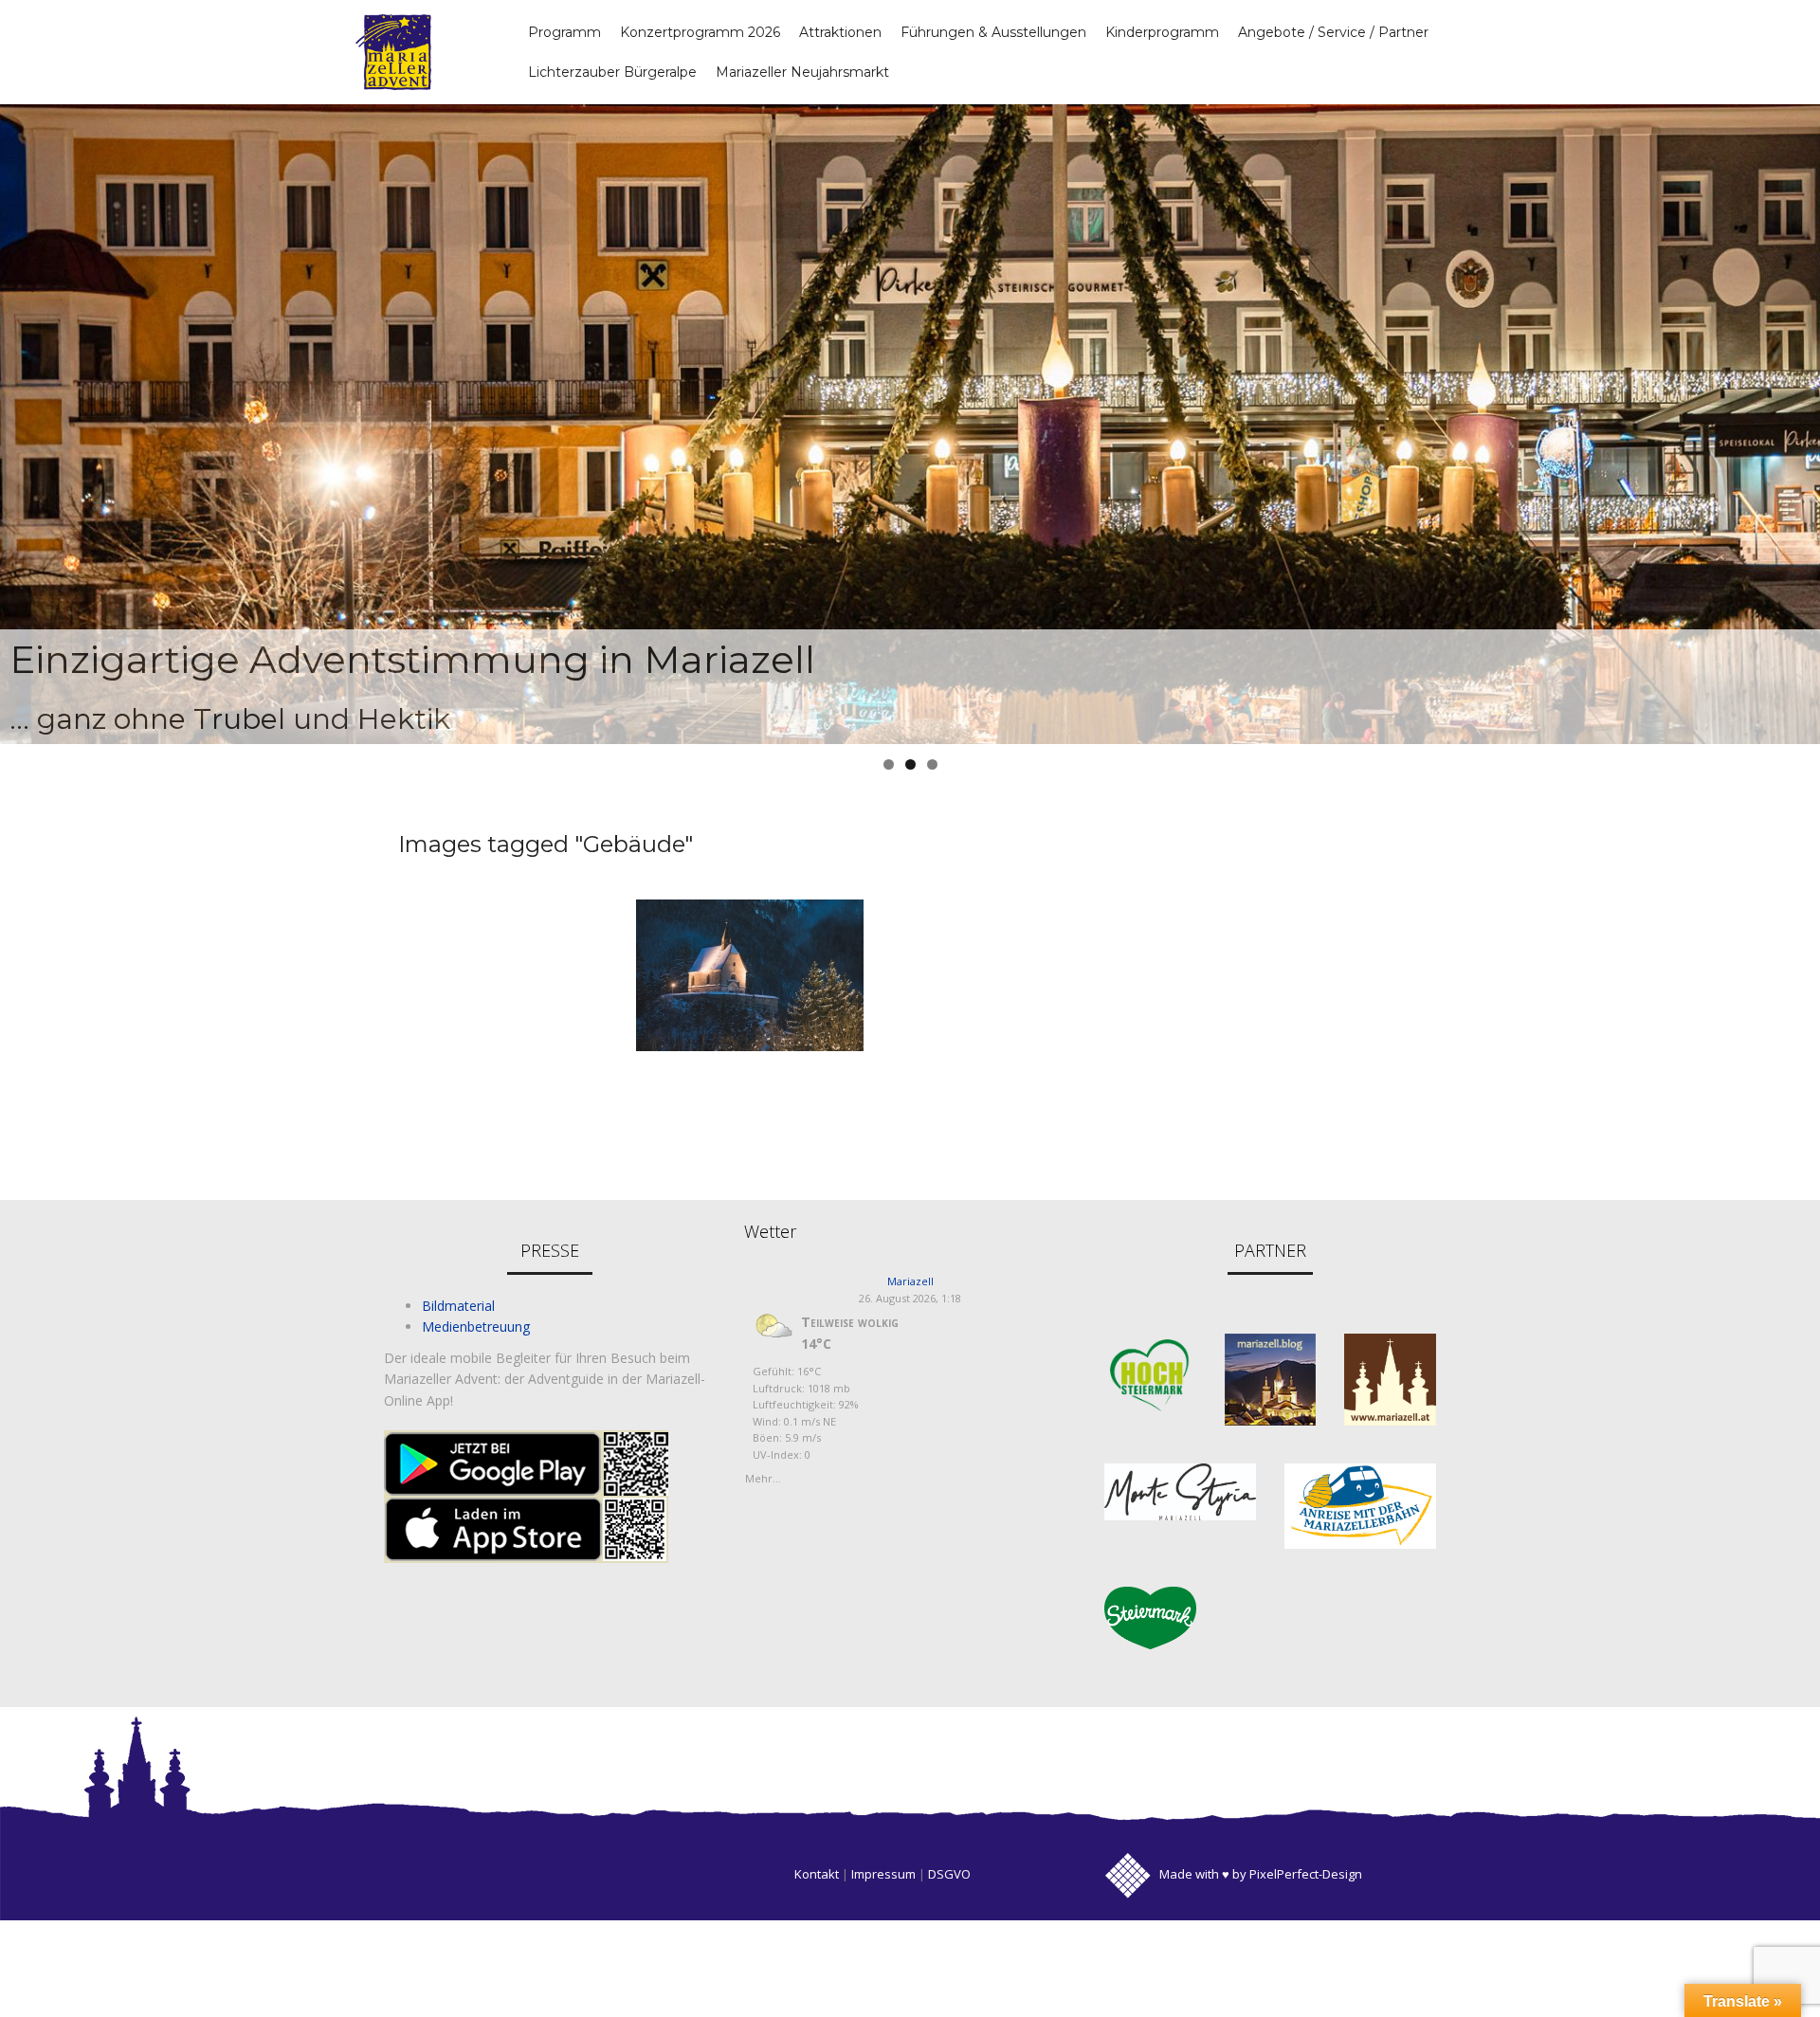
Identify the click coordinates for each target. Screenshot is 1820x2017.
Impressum (883, 1874)
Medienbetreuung (476, 1326)
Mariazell (910, 1281)
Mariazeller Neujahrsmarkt (802, 72)
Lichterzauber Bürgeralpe (612, 72)
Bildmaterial (458, 1306)
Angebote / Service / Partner (1333, 32)
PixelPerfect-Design (1306, 1874)
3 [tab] (932, 764)
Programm (564, 32)
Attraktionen (840, 32)
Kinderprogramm (1162, 32)
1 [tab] (889, 764)
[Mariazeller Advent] (393, 51)
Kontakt (817, 1874)
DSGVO (949, 1874)
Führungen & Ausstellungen (993, 32)
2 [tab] (910, 764)
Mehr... (763, 1475)
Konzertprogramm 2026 (700, 32)
